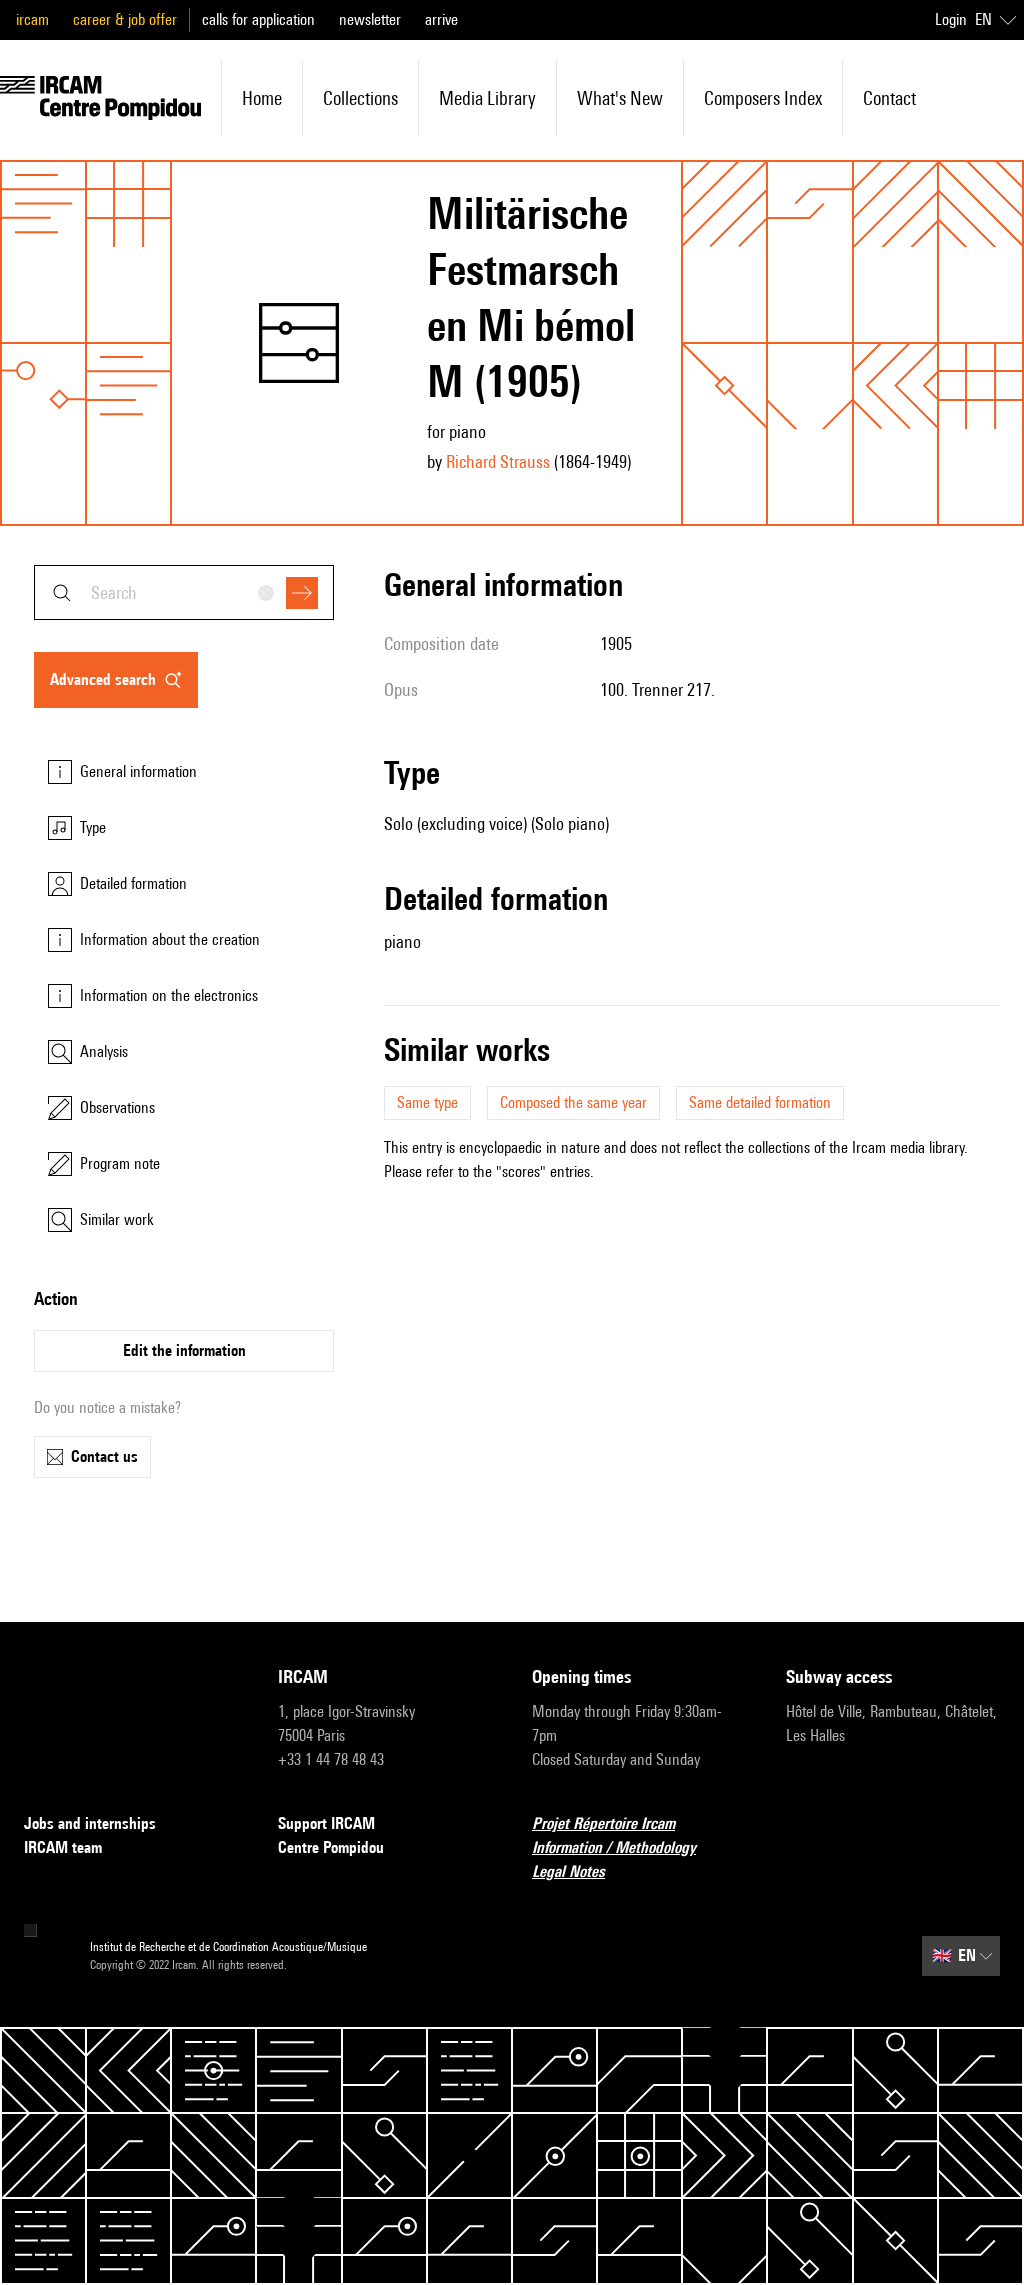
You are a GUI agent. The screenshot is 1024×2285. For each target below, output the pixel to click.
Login (951, 19)
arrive (441, 19)
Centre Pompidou (331, 1847)
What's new (620, 98)
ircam (32, 19)
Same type (427, 1102)
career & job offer (125, 19)
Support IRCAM (326, 1823)
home (262, 98)
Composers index (763, 98)
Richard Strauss (498, 461)
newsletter (370, 19)
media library (487, 98)
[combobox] (184, 592)
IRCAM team (63, 1847)
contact (889, 98)
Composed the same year (573, 1102)
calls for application (258, 19)
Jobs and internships (90, 1823)
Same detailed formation (760, 1102)
